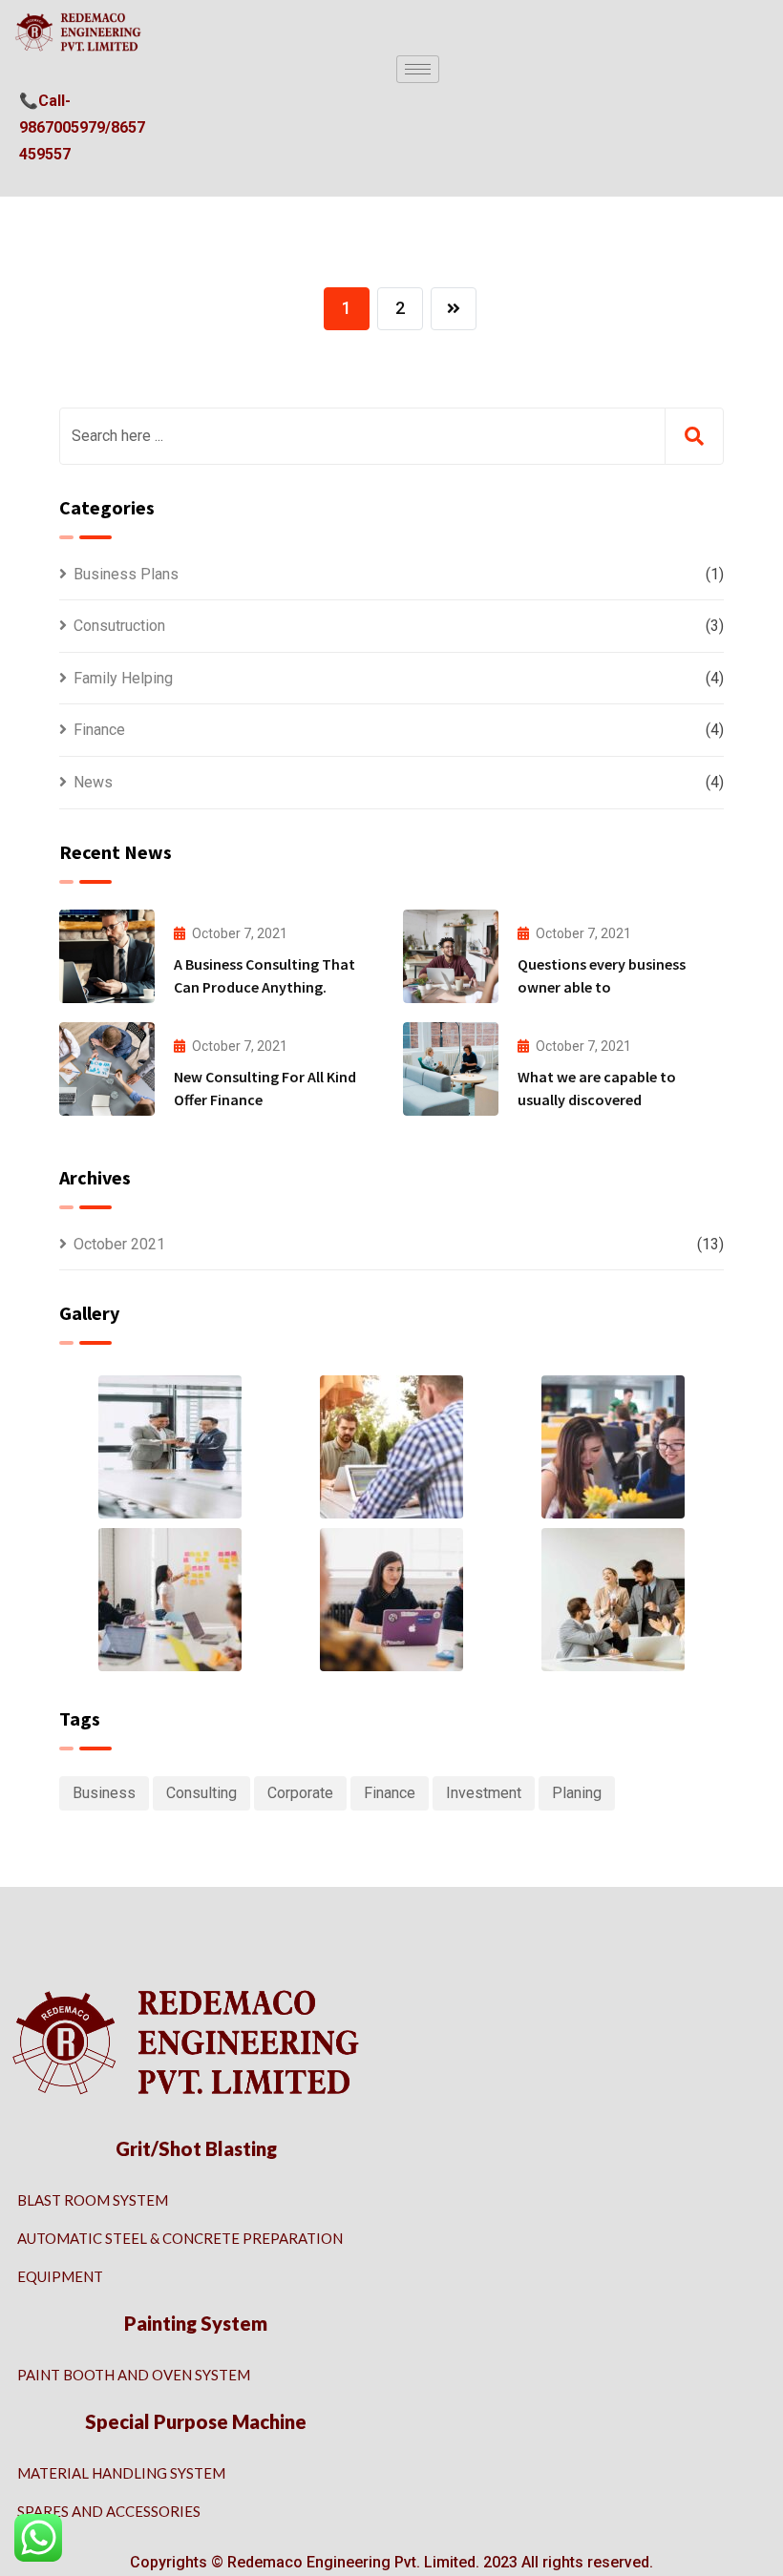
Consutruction (119, 626)
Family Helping (123, 678)
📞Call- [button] (45, 101)
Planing (577, 1793)
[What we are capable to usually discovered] (451, 1069)
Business (104, 1793)
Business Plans (126, 574)
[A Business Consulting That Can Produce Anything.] (107, 956)
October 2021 (119, 1244)
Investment (484, 1793)
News (93, 782)
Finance (99, 730)
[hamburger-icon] (418, 69)
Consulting (201, 1793)
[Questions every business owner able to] (451, 956)
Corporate (300, 1793)
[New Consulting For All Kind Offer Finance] (107, 1069)
